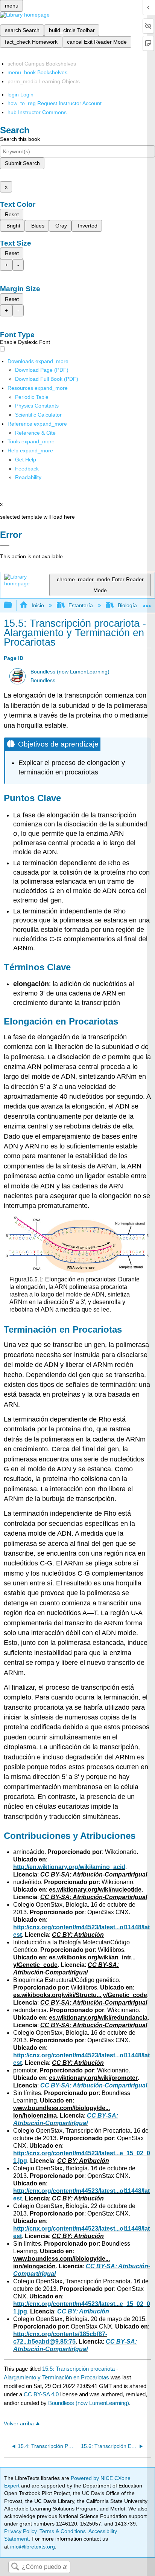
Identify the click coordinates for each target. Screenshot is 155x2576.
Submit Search (22, 163)
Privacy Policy (20, 2531)
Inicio (38, 605)
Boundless (43, 680)
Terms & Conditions (63, 2531)
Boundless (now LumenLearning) (70, 672)
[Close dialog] (5, 545)
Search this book (20, 139)
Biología (127, 605)
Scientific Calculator (38, 415)
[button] (27, 469)
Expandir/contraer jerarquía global (13, 605)
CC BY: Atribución (83, 2311)
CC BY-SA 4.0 (41, 2394)
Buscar (15, 2567)
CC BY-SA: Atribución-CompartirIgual (94, 2085)
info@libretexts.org (32, 2547)
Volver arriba (19, 2424)
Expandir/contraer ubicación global (147, 603)
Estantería (81, 605)
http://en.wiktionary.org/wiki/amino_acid (69, 1867)
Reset (12, 214)
